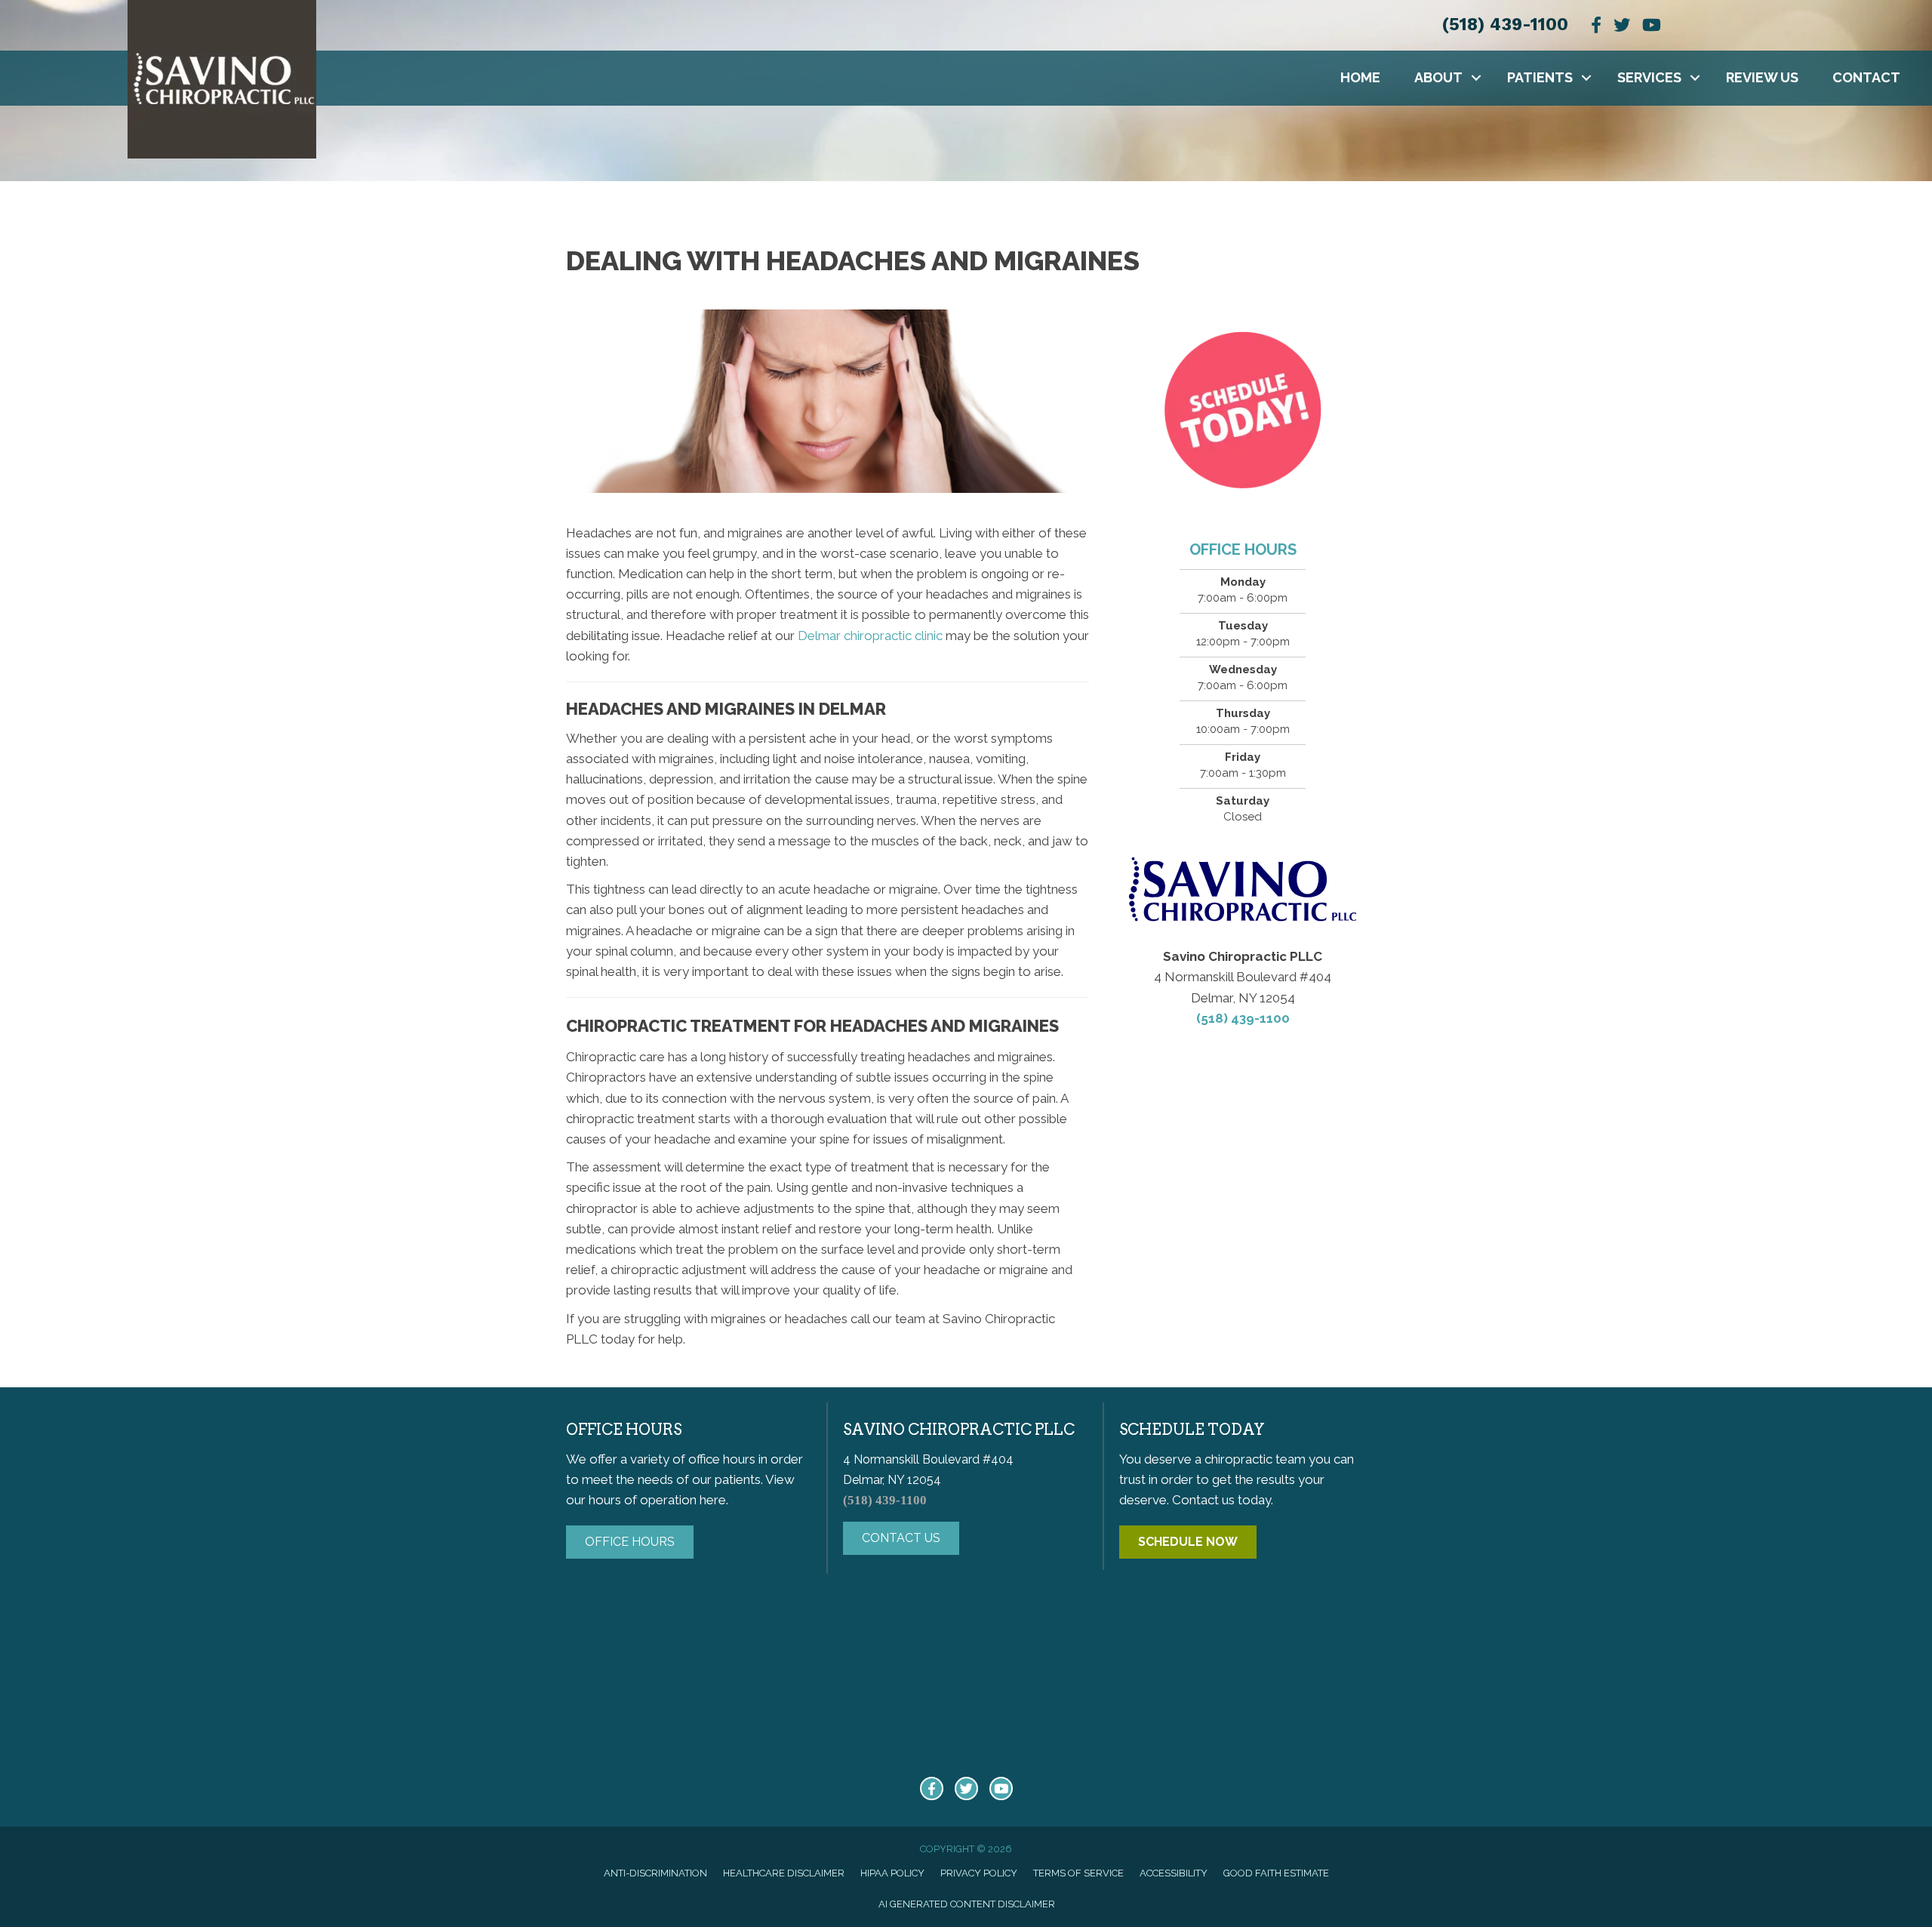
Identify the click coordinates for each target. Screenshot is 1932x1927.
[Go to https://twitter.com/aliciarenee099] (966, 1788)
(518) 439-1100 (1505, 25)
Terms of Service (1078, 1873)
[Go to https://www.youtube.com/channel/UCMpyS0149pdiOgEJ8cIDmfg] (1001, 1788)
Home (1360, 77)
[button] (1476, 78)
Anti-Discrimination (655, 1873)
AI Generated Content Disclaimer (967, 1904)
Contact (1866, 77)
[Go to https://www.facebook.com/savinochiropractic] (932, 1788)
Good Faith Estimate (1276, 1873)
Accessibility (1174, 1873)
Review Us (1762, 77)
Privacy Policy (979, 1873)
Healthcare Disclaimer (784, 1873)
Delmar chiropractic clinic (870, 636)
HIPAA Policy (892, 1873)
